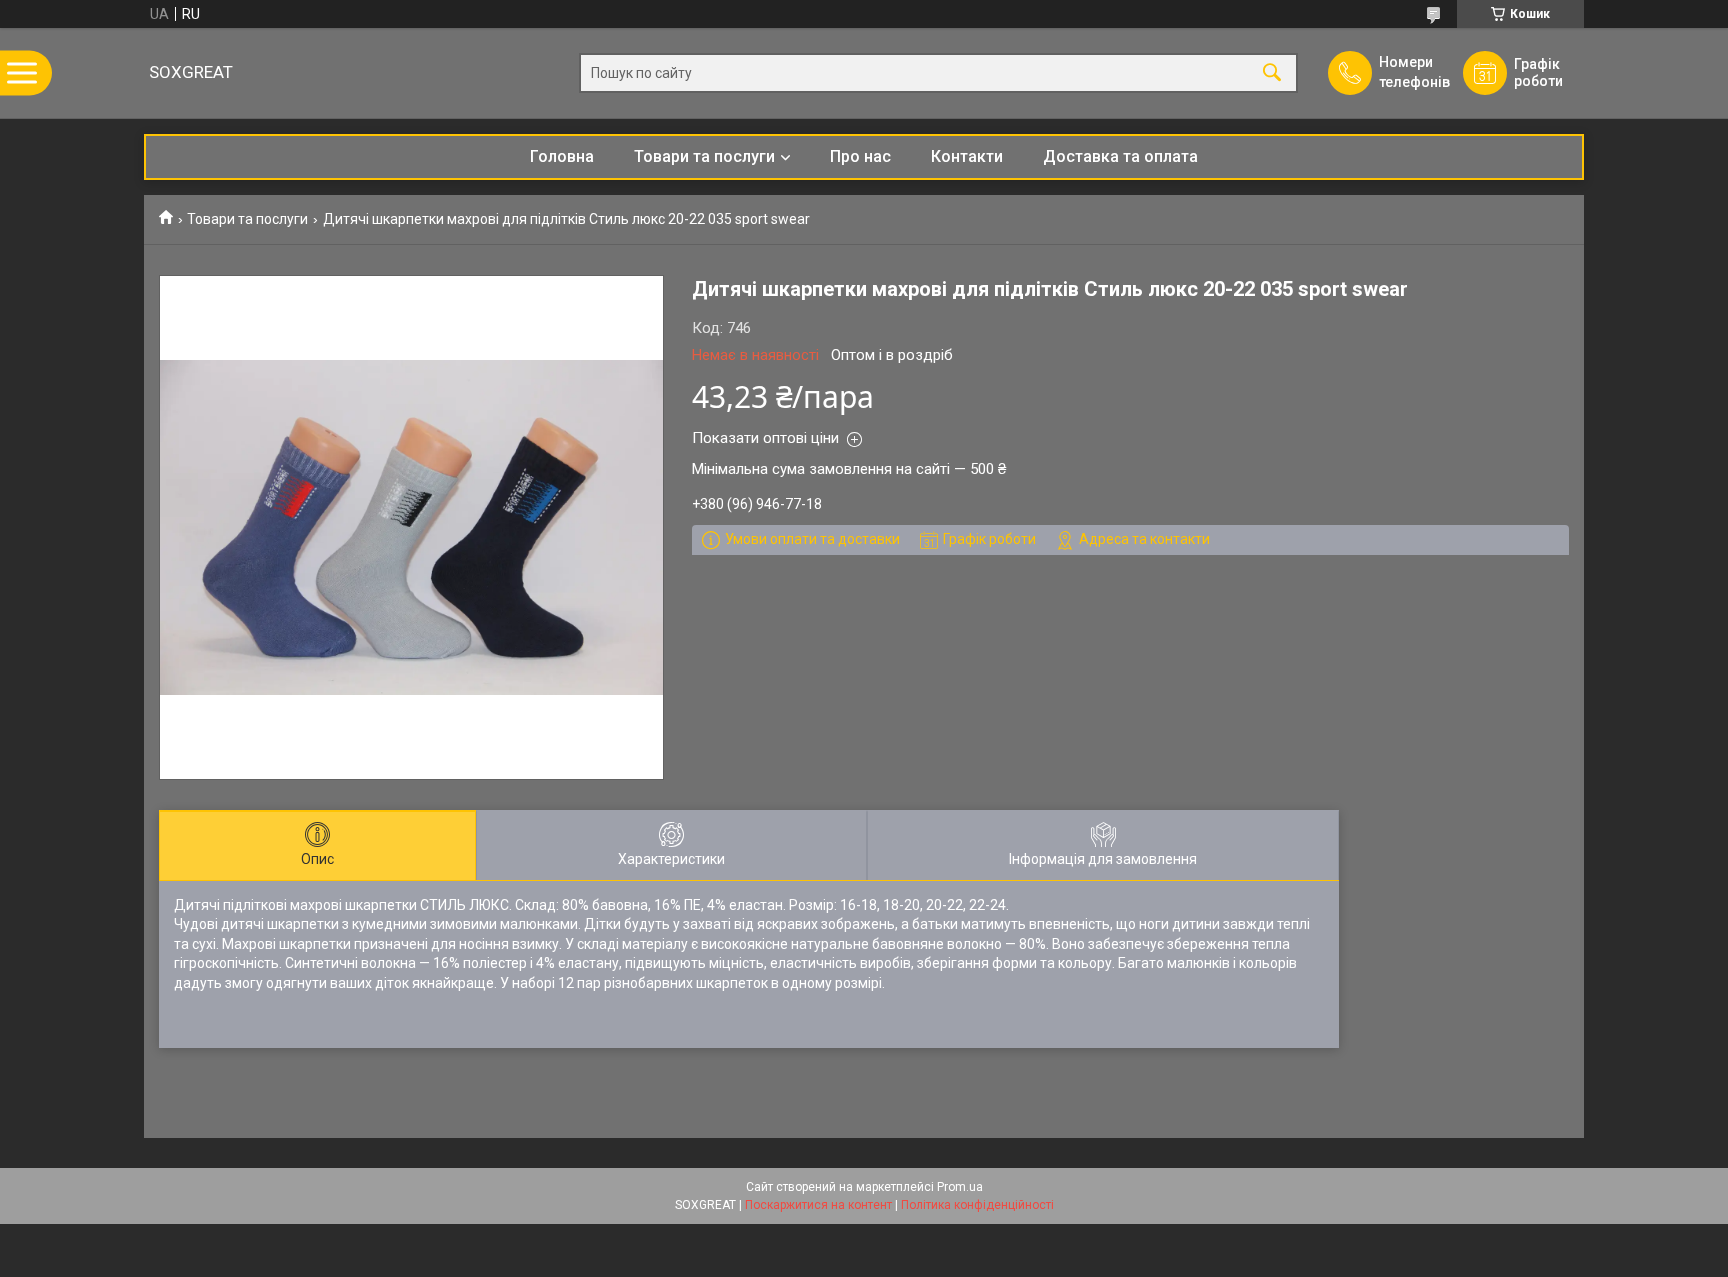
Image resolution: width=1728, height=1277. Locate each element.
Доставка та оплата (1120, 156)
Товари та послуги (704, 156)
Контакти (967, 156)
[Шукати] (1272, 73)
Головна (562, 156)
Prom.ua (960, 1187)
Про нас (860, 156)
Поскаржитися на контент (818, 1205)
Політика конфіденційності (977, 1205)
